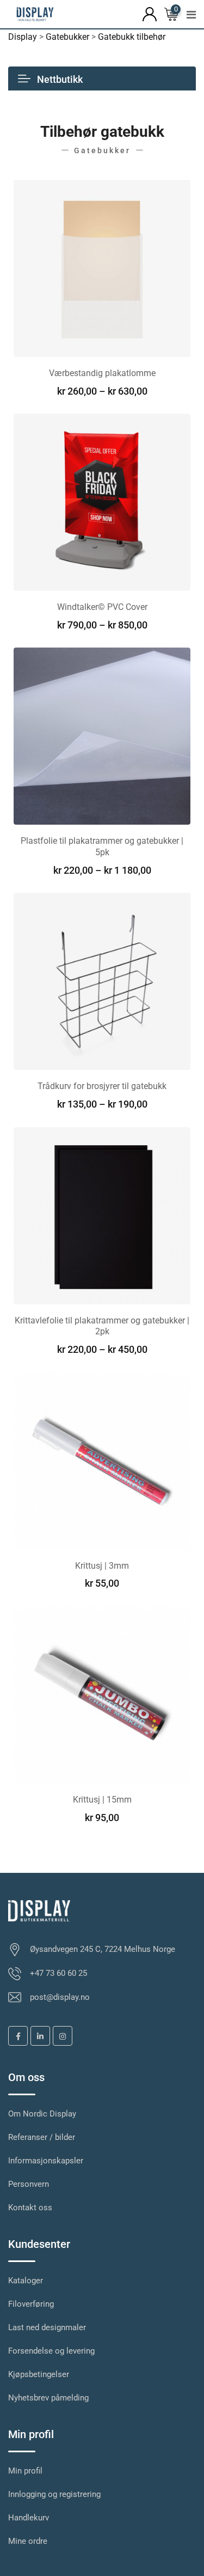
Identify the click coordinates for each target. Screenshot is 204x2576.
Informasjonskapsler (46, 2161)
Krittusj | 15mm (102, 1800)
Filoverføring (31, 2304)
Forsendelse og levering (51, 2351)
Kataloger (26, 2281)
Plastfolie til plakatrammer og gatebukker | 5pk (102, 846)
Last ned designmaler (47, 2327)
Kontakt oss (30, 2208)
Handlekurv (29, 2518)
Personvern (29, 2184)
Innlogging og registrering (54, 2494)
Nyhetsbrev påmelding (48, 2398)
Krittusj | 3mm (102, 1566)
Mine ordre (28, 2541)
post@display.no (60, 1997)
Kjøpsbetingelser (39, 2374)
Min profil (25, 2471)
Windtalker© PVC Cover (102, 607)
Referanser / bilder (42, 2137)
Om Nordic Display (42, 2114)
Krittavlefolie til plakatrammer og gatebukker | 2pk (102, 1326)
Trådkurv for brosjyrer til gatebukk (102, 1086)
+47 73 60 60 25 (58, 1973)
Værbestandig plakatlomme (102, 373)
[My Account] (150, 13)
